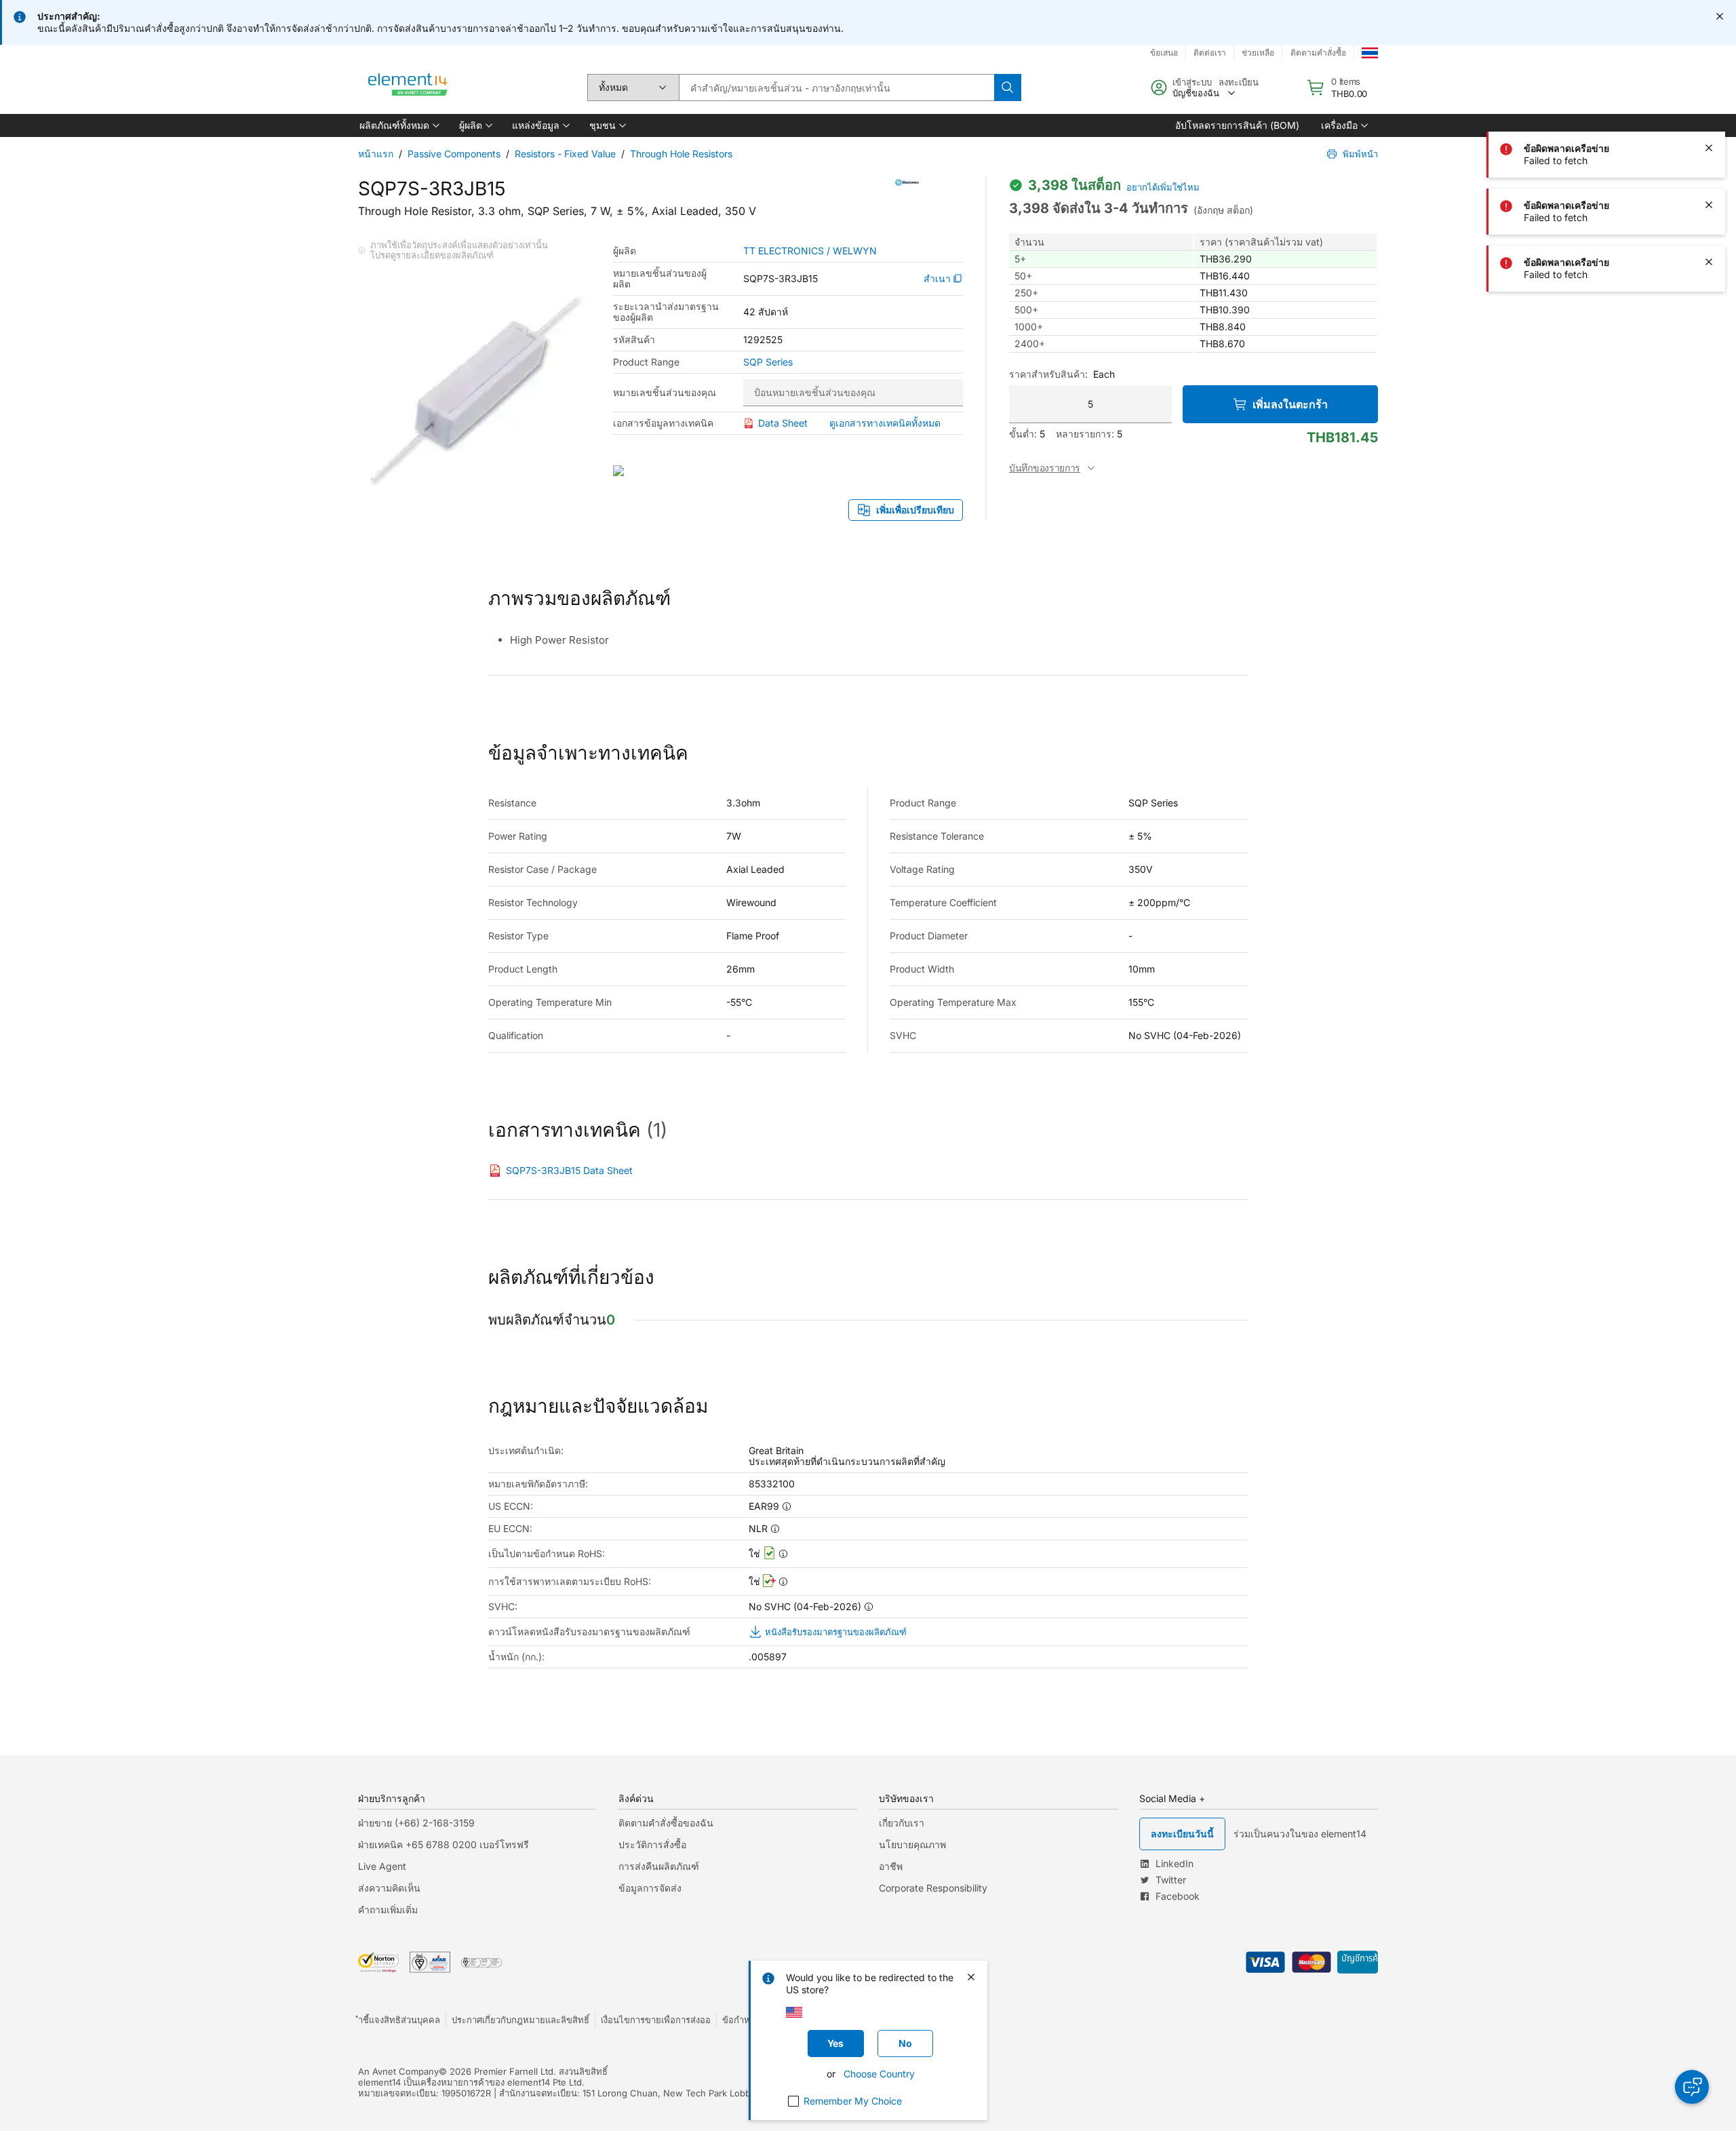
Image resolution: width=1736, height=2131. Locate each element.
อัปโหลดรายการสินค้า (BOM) (1237, 125)
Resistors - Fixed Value (565, 154)
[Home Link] (408, 87)
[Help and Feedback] (1692, 2087)
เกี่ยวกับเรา (902, 1823)
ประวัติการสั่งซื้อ (652, 1844)
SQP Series (768, 362)
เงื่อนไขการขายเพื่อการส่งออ (656, 2020)
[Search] (1008, 87)
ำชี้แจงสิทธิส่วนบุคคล (399, 2020)
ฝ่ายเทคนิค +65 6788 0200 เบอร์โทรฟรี (443, 1844)
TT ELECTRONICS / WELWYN (810, 251)
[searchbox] (836, 87)
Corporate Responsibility (933, 1888)
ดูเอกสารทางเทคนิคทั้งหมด (885, 423)
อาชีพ (891, 1866)
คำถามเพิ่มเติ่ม (388, 1910)
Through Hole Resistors (681, 154)
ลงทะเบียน (1239, 82)
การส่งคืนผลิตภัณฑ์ (659, 1866)
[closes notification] (1720, 16)
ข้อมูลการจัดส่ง (650, 1888)
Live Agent (382, 1866)
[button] (398, 125)
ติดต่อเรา (1210, 53)
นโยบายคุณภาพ (912, 1844)
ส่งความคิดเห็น (389, 1888)
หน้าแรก (376, 154)
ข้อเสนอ (1164, 53)
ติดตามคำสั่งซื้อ (1318, 53)
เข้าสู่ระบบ (1192, 82)
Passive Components (454, 154)
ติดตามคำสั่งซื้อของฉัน (666, 1823)
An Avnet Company (398, 2071)
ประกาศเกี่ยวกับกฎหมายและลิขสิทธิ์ (520, 2020)
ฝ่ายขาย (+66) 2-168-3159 (416, 1823)
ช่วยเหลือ (1258, 53)
